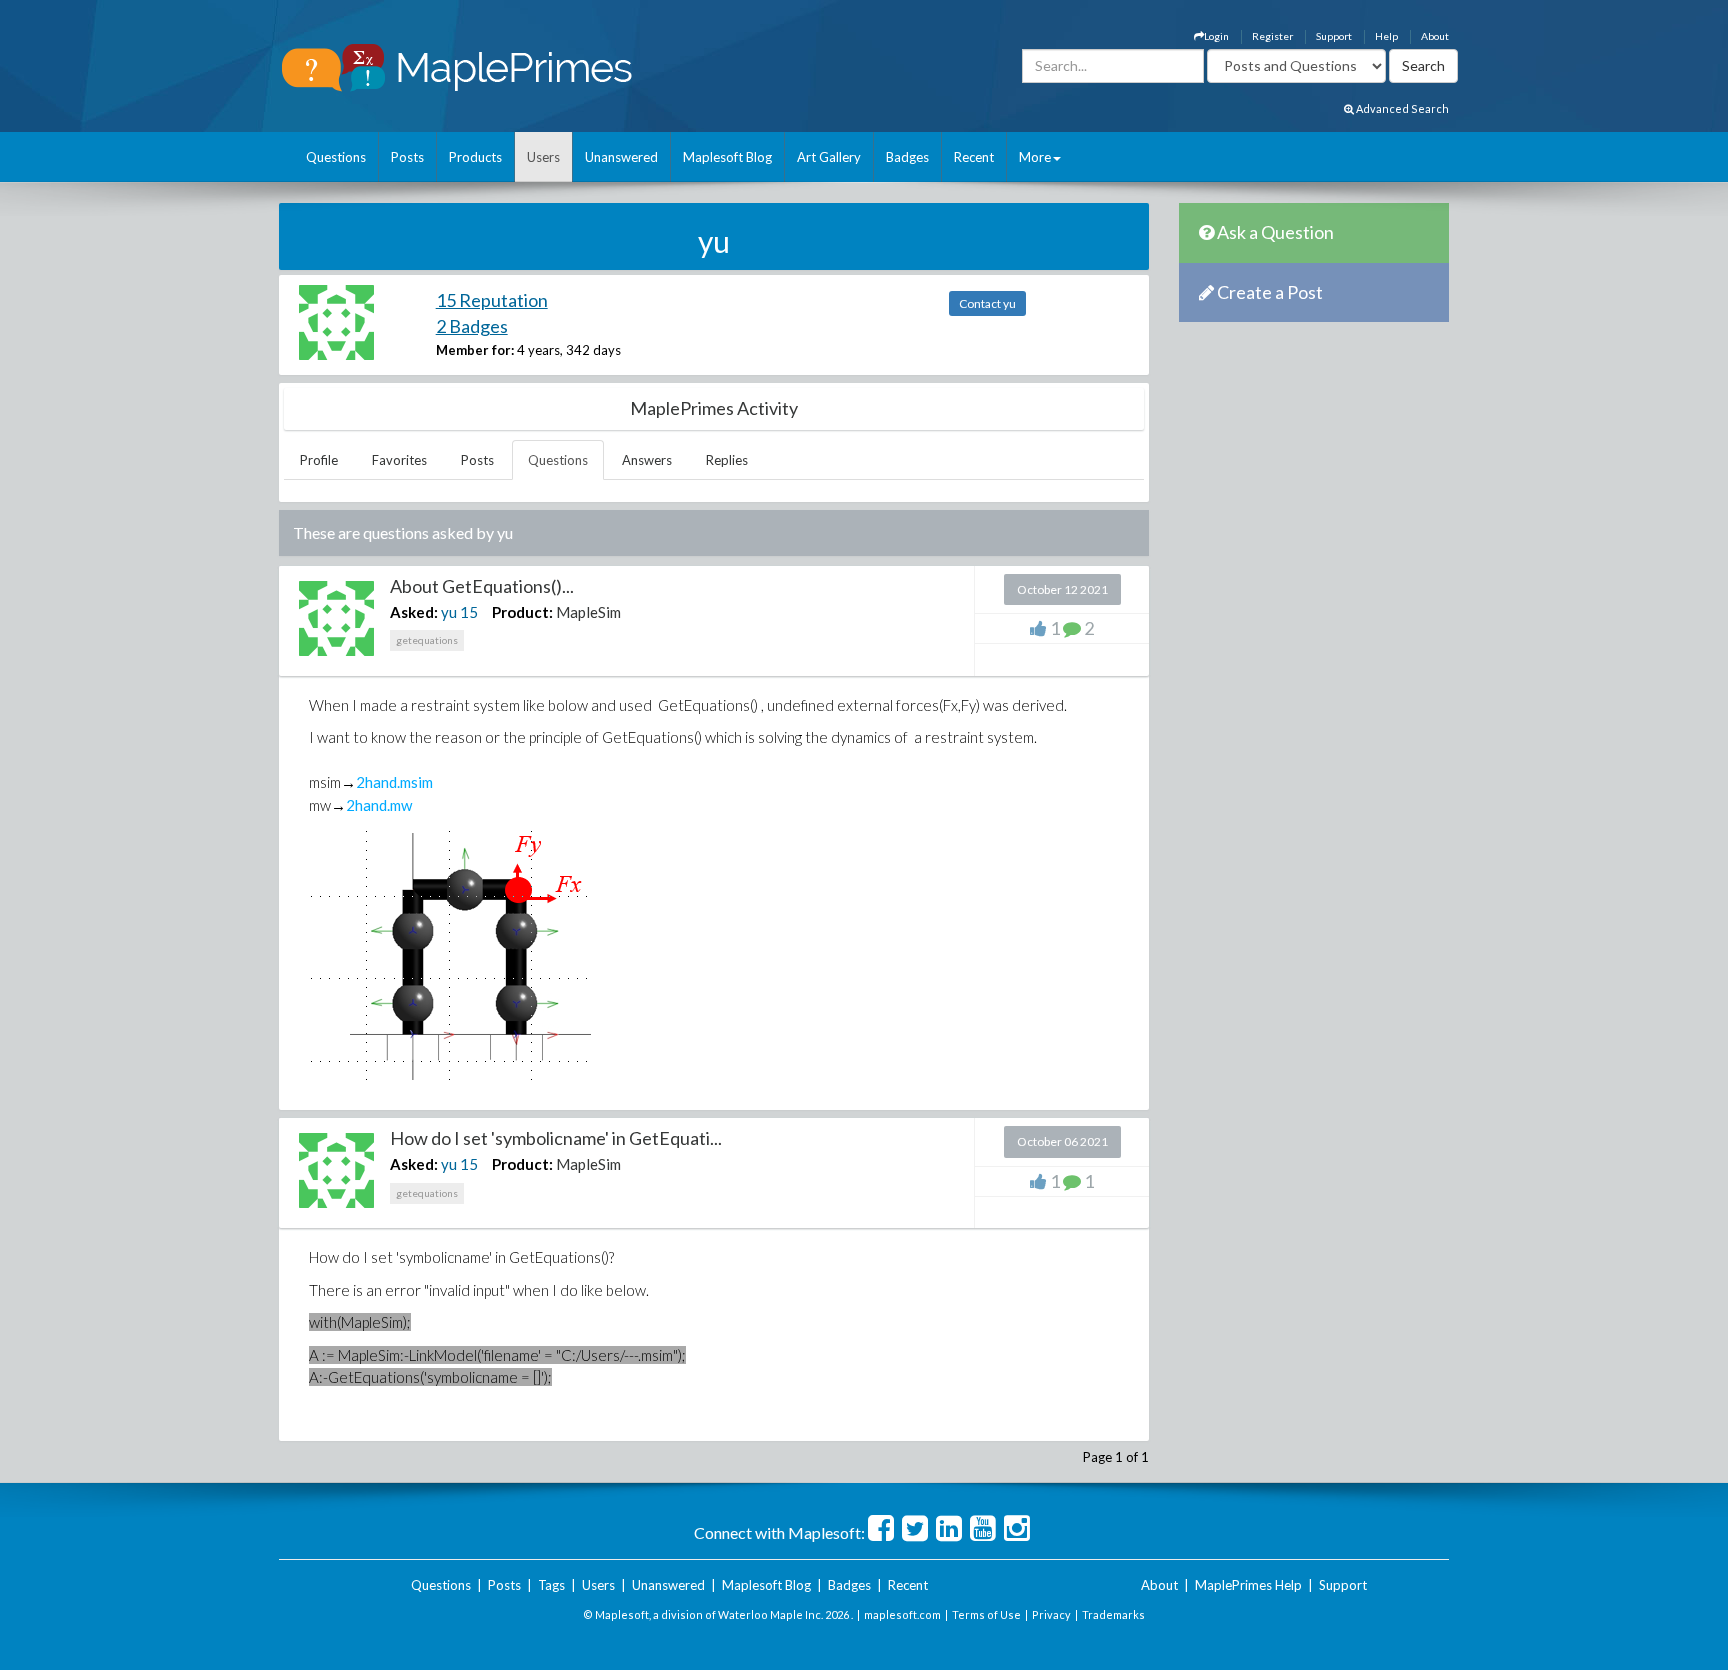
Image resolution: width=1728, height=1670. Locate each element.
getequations (427, 640)
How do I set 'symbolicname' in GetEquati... (556, 1138)
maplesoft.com (902, 1614)
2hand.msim (394, 782)
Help (1386, 36)
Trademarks (1113, 1614)
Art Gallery (829, 157)
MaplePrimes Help (1248, 1585)
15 (469, 612)
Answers (647, 460)
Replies (727, 460)
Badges (907, 157)
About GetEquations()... (482, 586)
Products (475, 157)
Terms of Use (986, 1614)
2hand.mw (379, 805)
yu (449, 612)
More (1035, 157)
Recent (974, 157)
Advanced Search (1401, 108)
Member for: (475, 350)
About (1435, 36)
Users (543, 157)
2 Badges (472, 326)
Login (1216, 36)
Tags (551, 1585)
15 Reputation (492, 300)
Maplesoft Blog (727, 157)
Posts (407, 157)
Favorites (399, 460)
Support (1334, 36)
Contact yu (987, 303)
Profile (319, 460)
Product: (522, 612)
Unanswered (621, 157)
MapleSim (588, 612)
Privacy (1051, 1614)
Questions (336, 157)
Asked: (414, 612)
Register (1272, 36)
